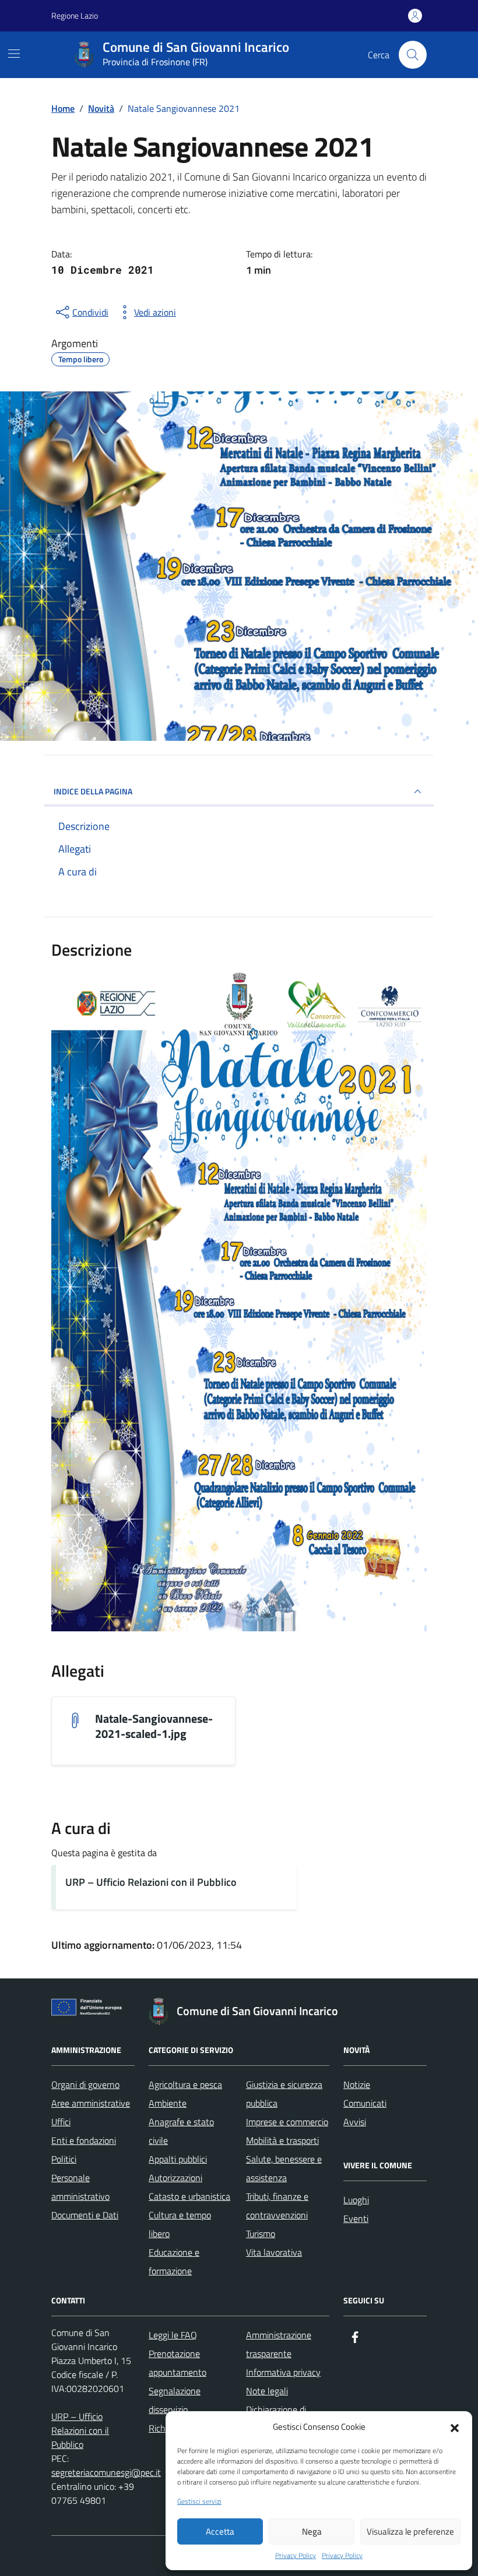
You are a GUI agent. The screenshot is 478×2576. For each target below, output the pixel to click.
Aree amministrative (91, 2103)
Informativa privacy (283, 2372)
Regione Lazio (75, 15)
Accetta (220, 2531)
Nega (312, 2531)
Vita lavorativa (274, 2252)
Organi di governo (85, 2084)
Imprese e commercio (287, 2122)
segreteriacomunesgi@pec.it (106, 2472)
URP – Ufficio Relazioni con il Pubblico (151, 1882)
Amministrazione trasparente (279, 2344)
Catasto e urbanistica (189, 2196)
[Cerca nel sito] (413, 55)
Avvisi (355, 2122)
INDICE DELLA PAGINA (93, 791)
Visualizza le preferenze (410, 2531)
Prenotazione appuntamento (178, 2363)
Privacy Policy (296, 2556)
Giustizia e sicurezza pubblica (284, 2094)
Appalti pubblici (178, 2159)
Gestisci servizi (199, 2501)
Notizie (357, 2084)
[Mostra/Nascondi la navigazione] (14, 54)
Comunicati (365, 2103)
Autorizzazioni (175, 2178)
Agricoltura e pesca (185, 2084)
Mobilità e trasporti (282, 2140)
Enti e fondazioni (84, 2140)
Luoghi (356, 2200)
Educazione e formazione (174, 2261)
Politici (64, 2159)
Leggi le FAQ (173, 2335)
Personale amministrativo (80, 2187)
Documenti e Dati (85, 2215)
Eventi (356, 2218)
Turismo (261, 2234)
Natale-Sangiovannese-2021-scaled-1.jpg (154, 1726)
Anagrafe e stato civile (181, 2131)
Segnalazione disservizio (175, 2400)
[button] (455, 2427)
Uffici (61, 2122)
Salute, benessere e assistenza (284, 2168)
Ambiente (168, 2103)
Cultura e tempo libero (180, 2224)
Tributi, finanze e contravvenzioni (277, 2206)
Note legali (267, 2391)
